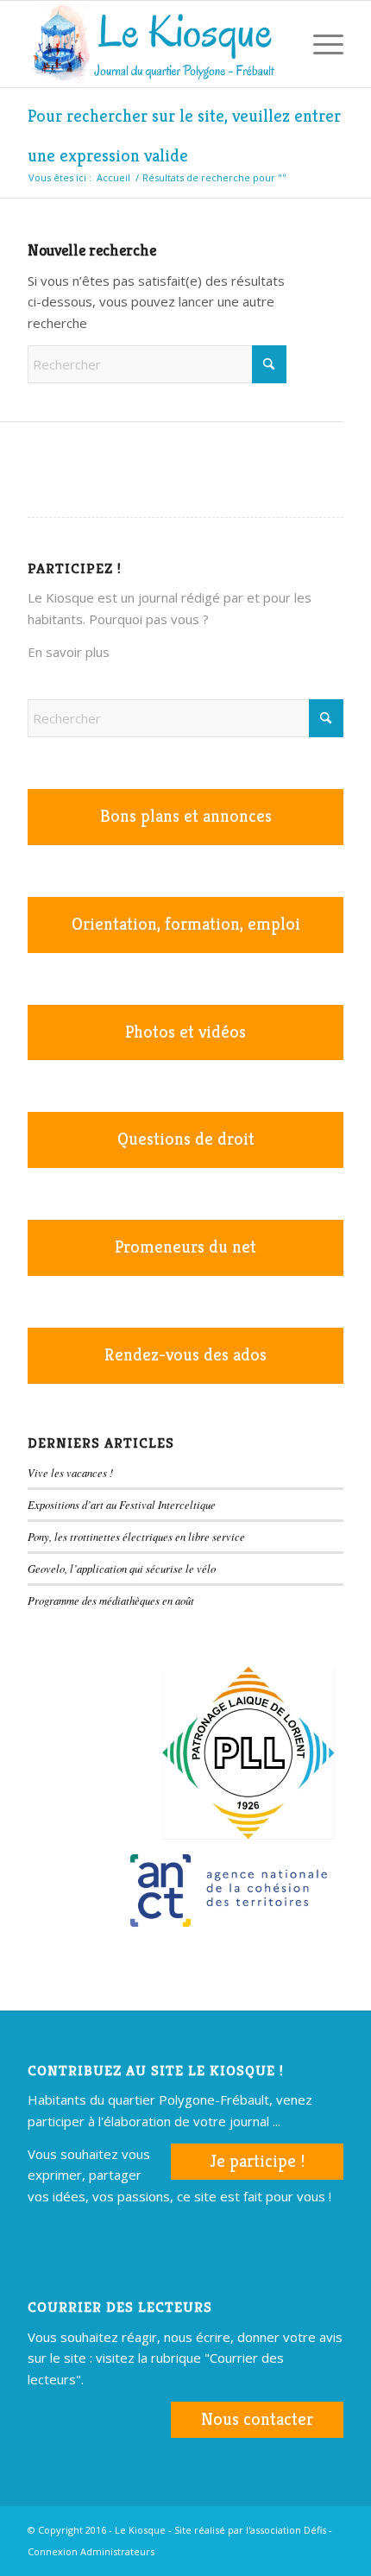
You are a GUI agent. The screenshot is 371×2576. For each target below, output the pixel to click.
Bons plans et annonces (186, 816)
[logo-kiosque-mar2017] (154, 44)
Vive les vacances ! (70, 1472)
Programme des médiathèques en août (111, 1600)
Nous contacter (257, 2419)
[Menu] (320, 44)
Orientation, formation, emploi (186, 924)
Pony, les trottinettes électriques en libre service (136, 1536)
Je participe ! (257, 2161)
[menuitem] (279, 44)
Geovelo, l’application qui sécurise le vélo (122, 1568)
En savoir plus (69, 652)
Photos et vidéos (185, 1032)
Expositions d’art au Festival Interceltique (122, 1504)
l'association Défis (286, 2530)
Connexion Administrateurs (91, 2551)
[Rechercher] (279, 44)
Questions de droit (186, 1139)
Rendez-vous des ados (185, 1355)
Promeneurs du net (185, 1247)
